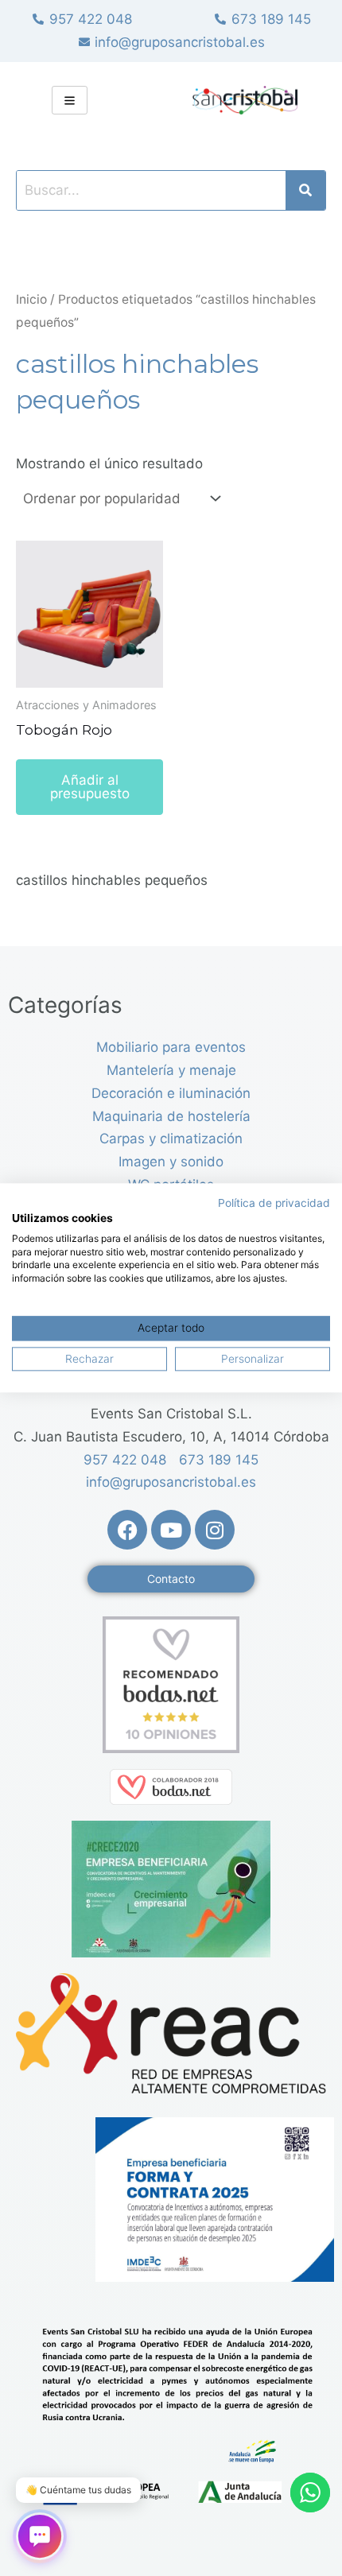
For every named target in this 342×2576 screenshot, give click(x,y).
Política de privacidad (274, 1203)
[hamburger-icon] (70, 100)
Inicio (31, 299)
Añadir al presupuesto (90, 787)
